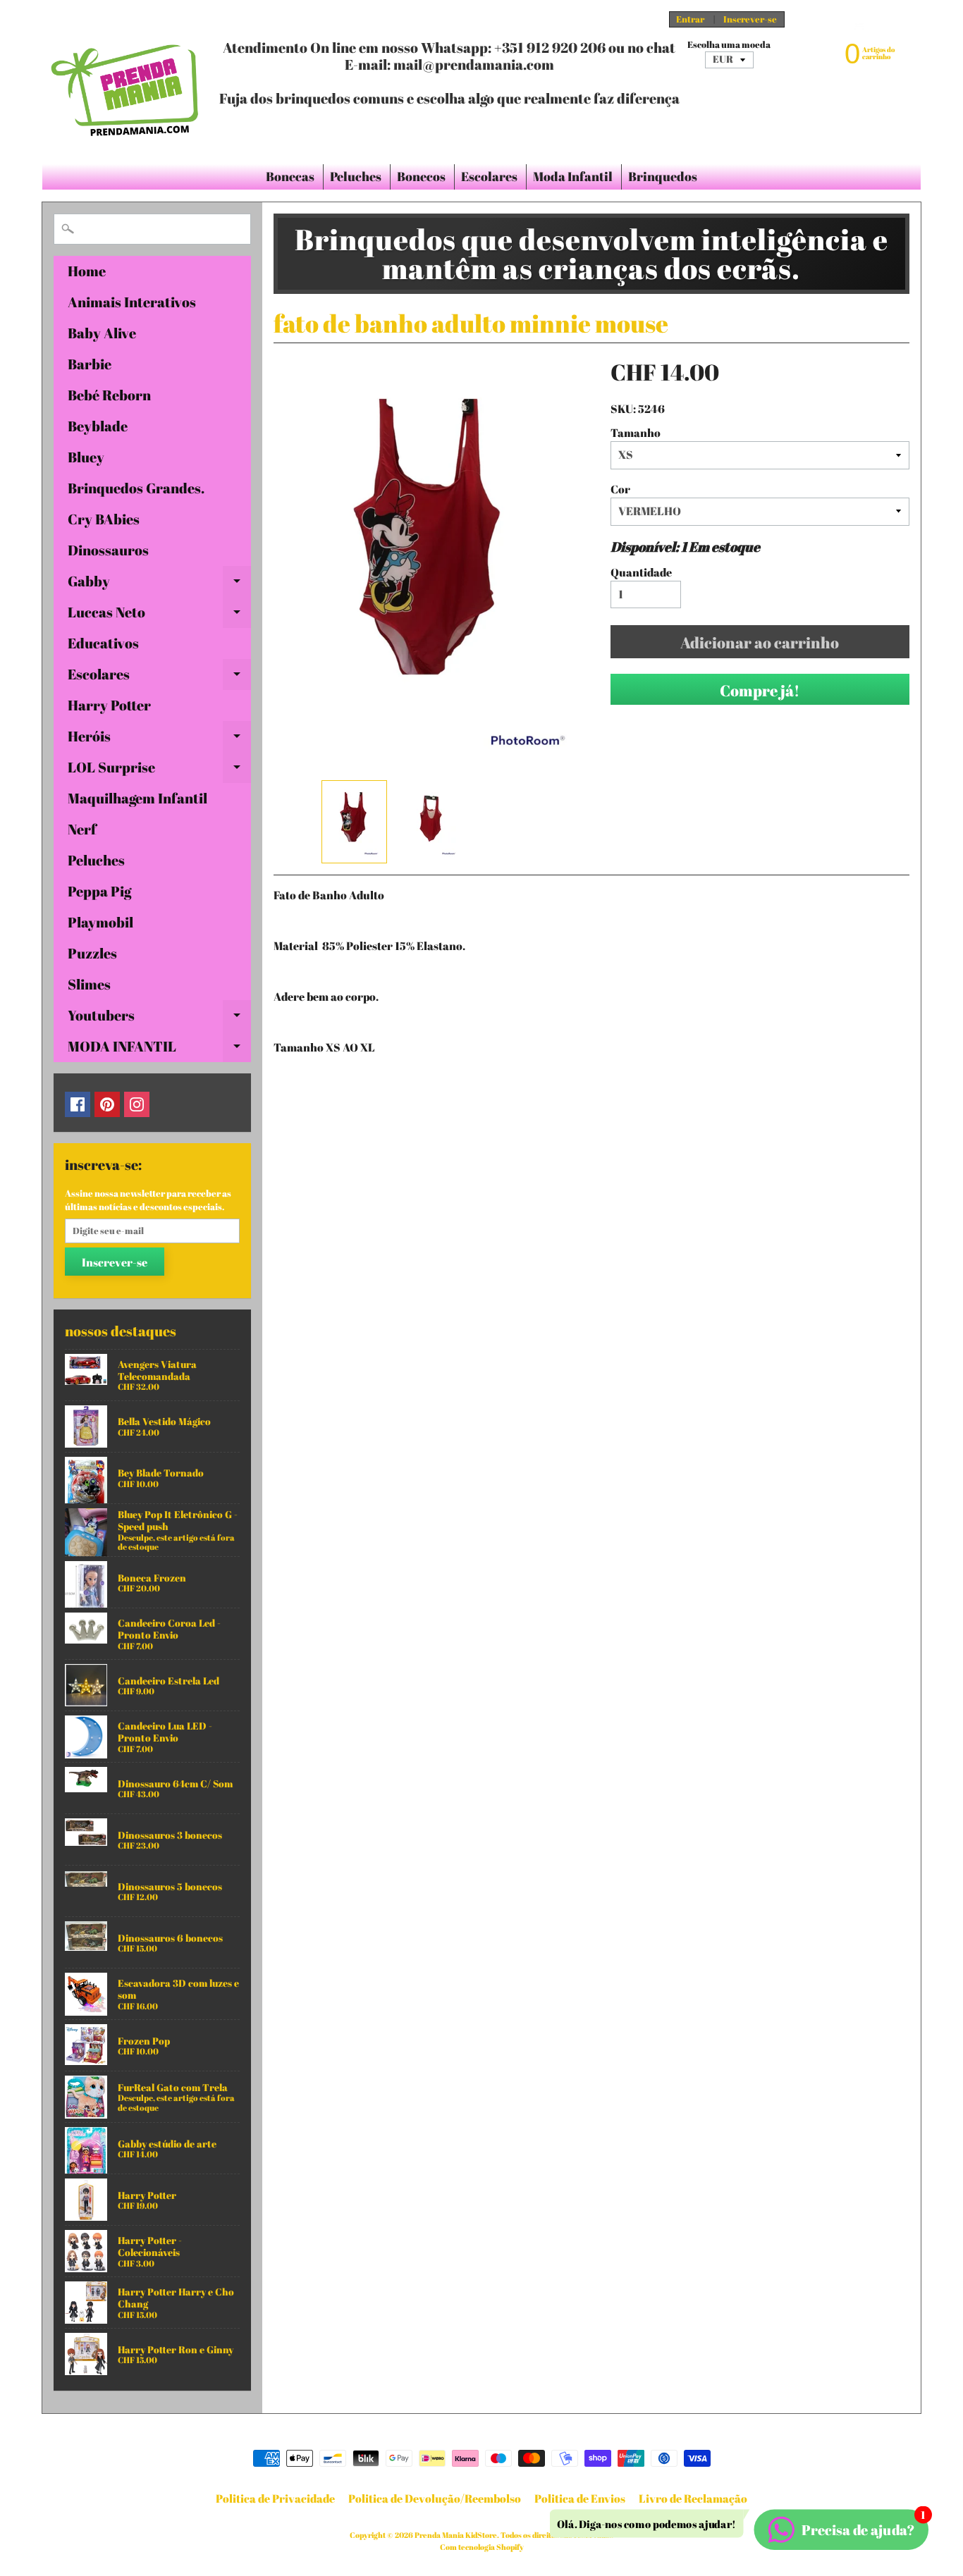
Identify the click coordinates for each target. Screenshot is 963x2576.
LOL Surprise (159, 770)
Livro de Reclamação (693, 2498)
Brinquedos (663, 176)
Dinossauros (108, 550)
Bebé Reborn (109, 395)
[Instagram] (137, 1104)
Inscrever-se (750, 19)
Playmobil (100, 922)
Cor (620, 489)
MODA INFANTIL (159, 1049)
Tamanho (636, 433)
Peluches (356, 176)
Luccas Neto (159, 615)
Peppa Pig (99, 891)
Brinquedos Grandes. (136, 488)
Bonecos (421, 176)
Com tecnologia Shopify (482, 2547)
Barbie (90, 364)
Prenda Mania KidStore (456, 2535)
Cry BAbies (104, 519)
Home (87, 271)
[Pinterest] (107, 1104)
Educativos (103, 643)
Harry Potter (109, 705)
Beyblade (98, 426)
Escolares (489, 176)
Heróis (159, 739)
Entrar (690, 19)
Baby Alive (102, 333)
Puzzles (92, 953)
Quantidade (641, 572)
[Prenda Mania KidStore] (125, 82)
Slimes (89, 984)
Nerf (82, 829)
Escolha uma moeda (729, 45)
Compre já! (760, 690)
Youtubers (159, 1018)
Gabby (159, 584)
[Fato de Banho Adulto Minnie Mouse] (354, 822)
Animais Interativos (132, 302)
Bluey (86, 457)
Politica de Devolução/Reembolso (435, 2498)
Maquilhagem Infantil (137, 798)
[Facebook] (78, 1104)
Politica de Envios (580, 2498)
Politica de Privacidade (275, 2498)
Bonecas (290, 176)
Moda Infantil (573, 176)
